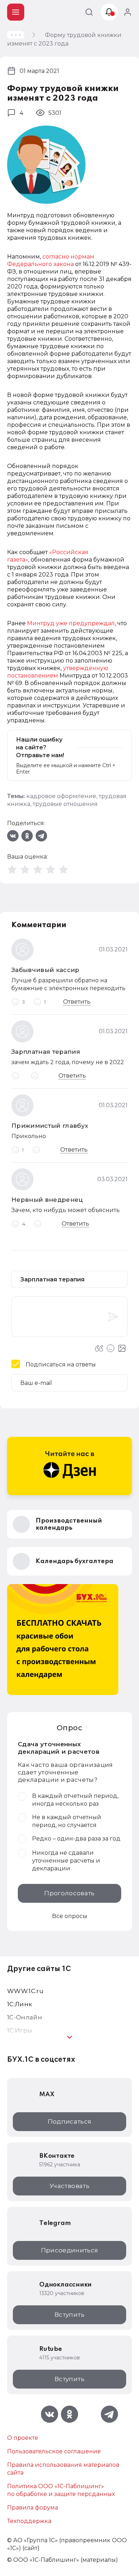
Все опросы (70, 1916)
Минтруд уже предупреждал (71, 623)
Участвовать (69, 2186)
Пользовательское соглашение (54, 2451)
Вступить (69, 2315)
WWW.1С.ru (25, 1991)
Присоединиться (70, 2250)
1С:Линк (20, 2004)
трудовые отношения (65, 804)
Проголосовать (69, 1893)
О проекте (23, 2438)
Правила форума (33, 2508)
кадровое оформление (61, 796)
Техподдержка (29, 2521)
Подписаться (70, 2121)
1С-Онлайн (25, 2017)
